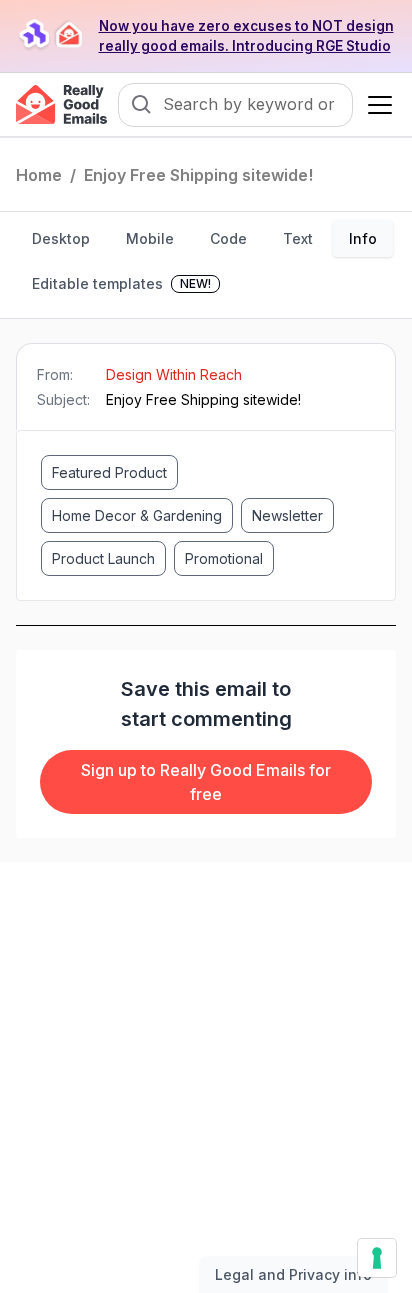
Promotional (224, 558)
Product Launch (103, 558)
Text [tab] (298, 238)
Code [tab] (228, 238)
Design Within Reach (174, 374)
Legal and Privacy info (293, 1274)
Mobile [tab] (150, 238)
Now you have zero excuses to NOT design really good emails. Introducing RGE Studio (246, 36)
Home (39, 175)
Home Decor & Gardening (137, 515)
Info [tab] (363, 238)
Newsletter (287, 515)
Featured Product (109, 472)
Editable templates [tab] (121, 283)
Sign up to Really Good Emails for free (206, 782)
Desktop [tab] (61, 238)
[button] (376, 105)
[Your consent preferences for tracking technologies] (377, 1258)
